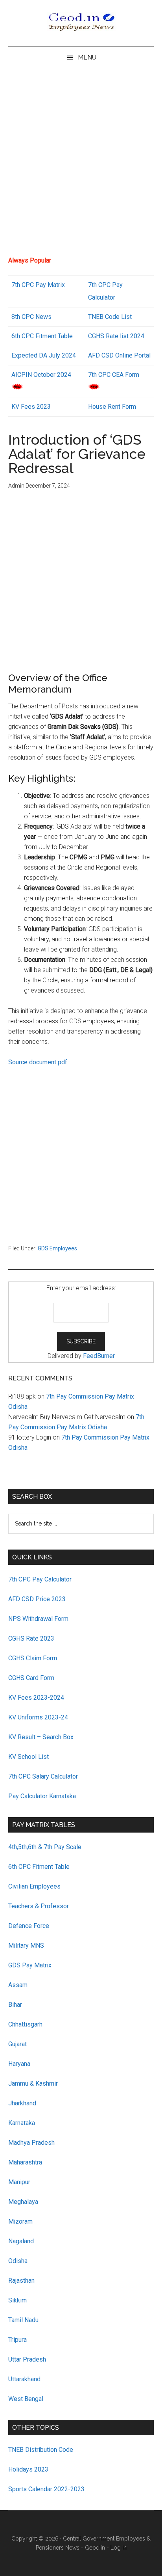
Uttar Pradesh (27, 2359)
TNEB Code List (110, 317)
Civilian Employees (34, 1886)
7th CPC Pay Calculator (40, 1579)
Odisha (18, 2261)
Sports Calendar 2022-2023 (46, 2489)
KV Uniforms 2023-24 (38, 1717)
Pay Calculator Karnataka (42, 1796)
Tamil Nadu (23, 2320)
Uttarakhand (24, 2379)
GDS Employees (57, 1248)
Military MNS (26, 1946)
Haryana (19, 2064)
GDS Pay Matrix (30, 1965)
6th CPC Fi (26, 336)
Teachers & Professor (39, 1906)
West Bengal (26, 2399)
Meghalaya (23, 2202)
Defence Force (29, 1926)
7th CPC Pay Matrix (38, 285)
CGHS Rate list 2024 (116, 336)
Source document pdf (38, 1062)
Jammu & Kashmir (33, 2083)
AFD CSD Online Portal (119, 355)
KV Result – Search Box (41, 1737)
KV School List (29, 1757)
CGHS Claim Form (33, 1658)
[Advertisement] (81, 165)
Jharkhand (22, 2103)
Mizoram (20, 2221)
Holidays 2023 (29, 2469)
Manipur (19, 2182)
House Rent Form (112, 407)
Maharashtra (25, 2162)
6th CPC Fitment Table (39, 1867)
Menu (87, 57)
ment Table (58, 336)
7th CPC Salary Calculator (43, 1776)
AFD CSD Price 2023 (37, 1599)
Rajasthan (21, 2281)
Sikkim (17, 2300)
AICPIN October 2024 (41, 375)
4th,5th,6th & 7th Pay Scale (45, 1847)
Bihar (15, 2005)
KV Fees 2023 (31, 407)
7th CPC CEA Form (114, 375)
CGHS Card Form (31, 1678)
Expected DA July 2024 (44, 355)
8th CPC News (31, 317)
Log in (119, 2548)
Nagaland (21, 2241)
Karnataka (22, 2123)
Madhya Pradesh (31, 2143)
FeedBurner (99, 1356)
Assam (18, 1985)
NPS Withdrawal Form (38, 1619)
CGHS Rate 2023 (31, 1638)
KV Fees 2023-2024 (36, 1698)
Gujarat (17, 2044)
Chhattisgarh (25, 2024)
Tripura (17, 2340)
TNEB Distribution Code (41, 2450)
